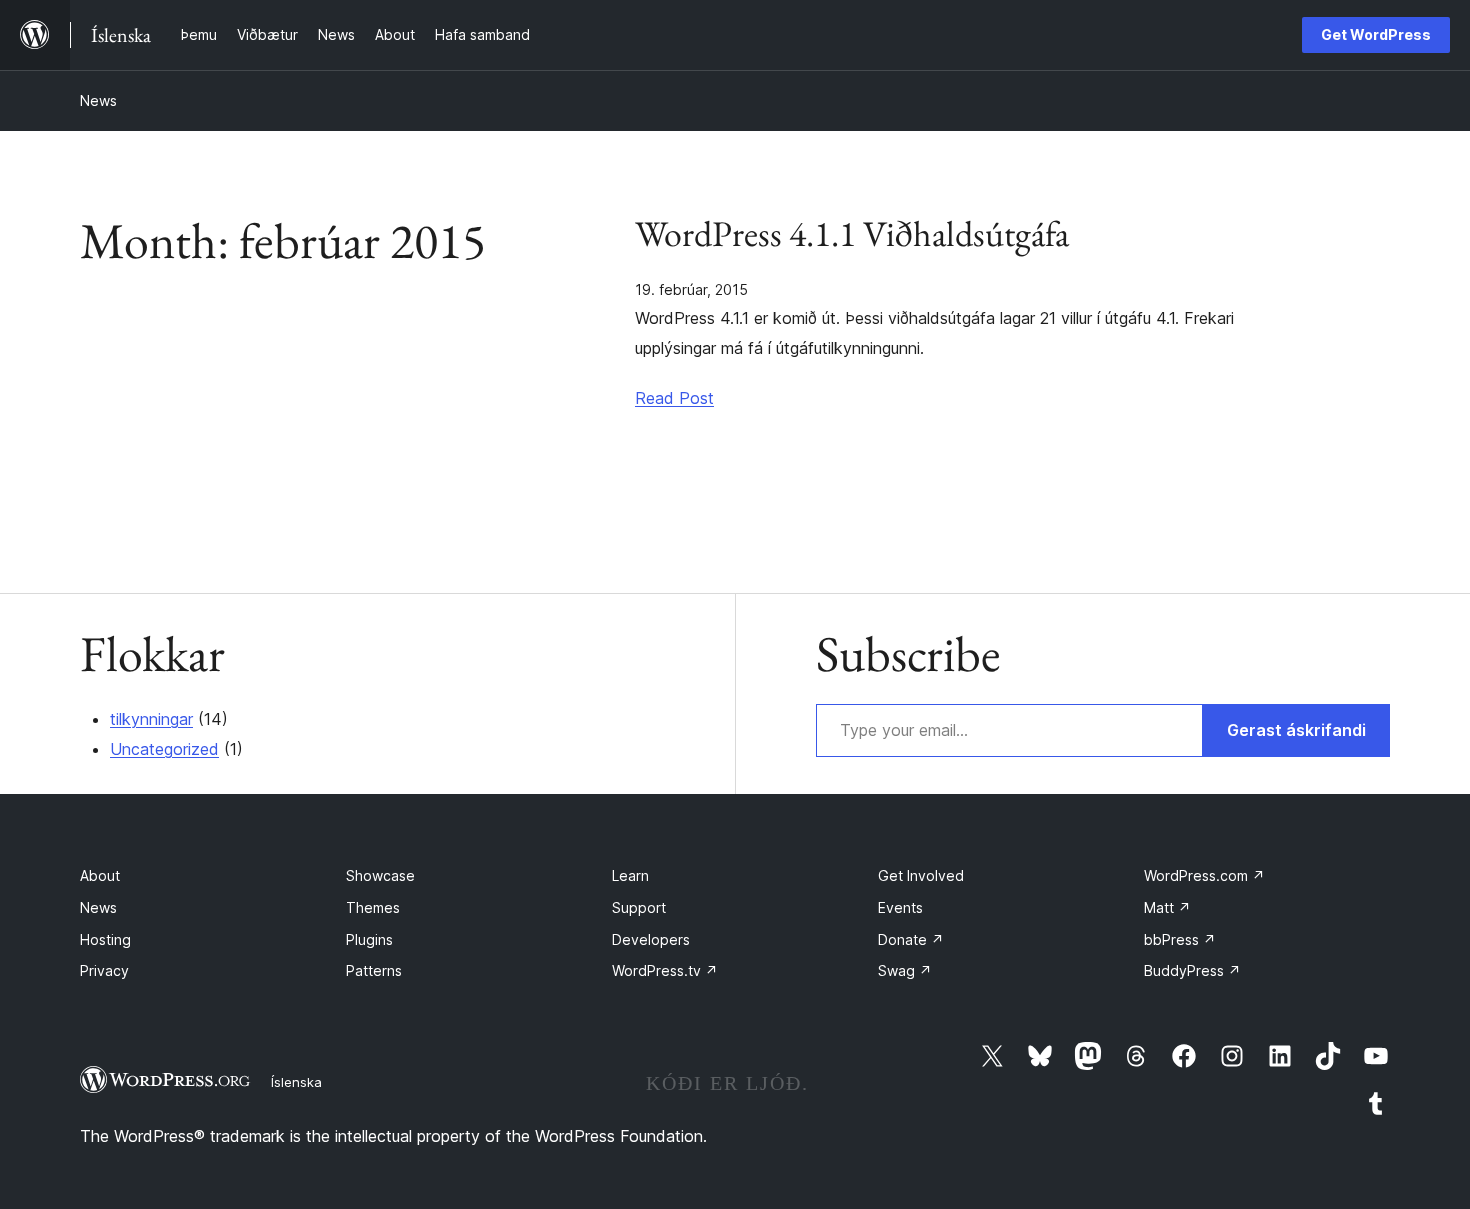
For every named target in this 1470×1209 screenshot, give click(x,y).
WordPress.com (1204, 875)
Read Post (674, 398)
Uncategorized (164, 749)
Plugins (369, 939)
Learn (630, 875)
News (98, 100)
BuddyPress (1192, 970)
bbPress (1180, 939)
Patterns (374, 970)
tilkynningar (151, 719)
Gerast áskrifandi (1296, 730)
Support (639, 907)
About (100, 875)
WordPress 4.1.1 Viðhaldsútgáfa (852, 234)
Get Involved (921, 875)
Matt (1167, 907)
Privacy (104, 970)
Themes (373, 907)
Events (900, 907)
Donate (911, 939)
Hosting (105, 939)
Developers (651, 939)
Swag (905, 970)
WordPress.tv (665, 970)
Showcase (380, 875)
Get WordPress (1376, 34)
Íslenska (296, 1082)
